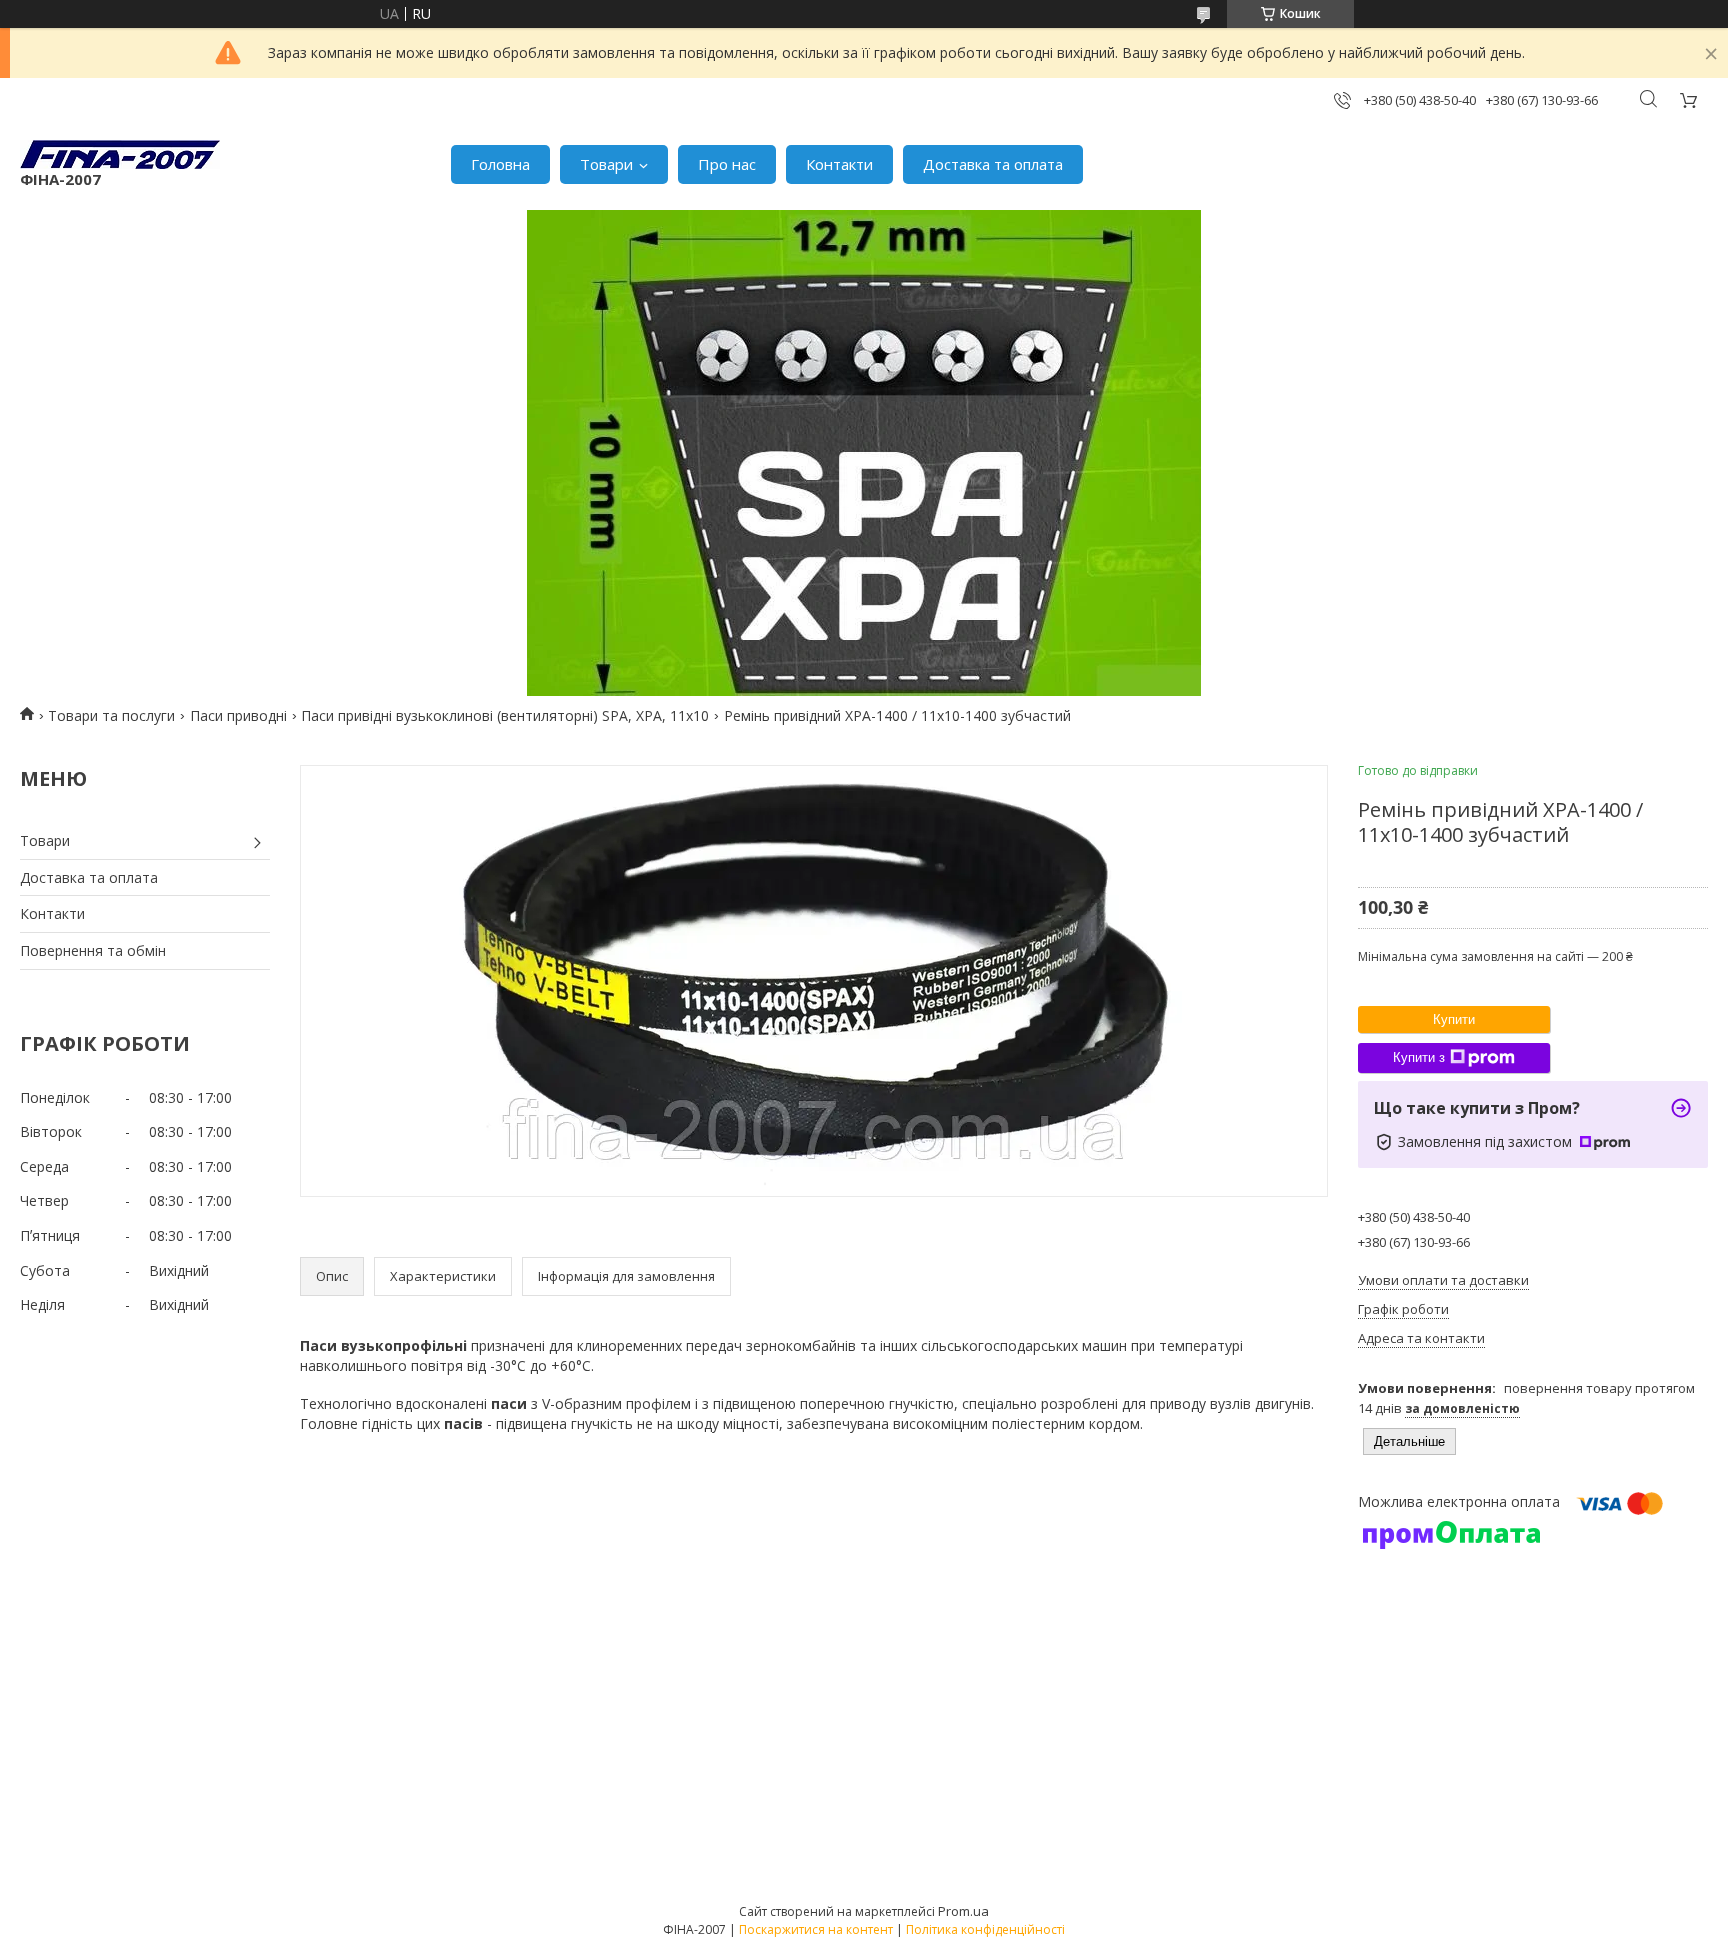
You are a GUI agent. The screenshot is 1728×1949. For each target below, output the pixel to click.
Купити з (1419, 1057)
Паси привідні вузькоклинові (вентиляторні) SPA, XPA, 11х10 (505, 715)
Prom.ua (963, 1911)
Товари (606, 164)
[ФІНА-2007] (120, 154)
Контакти (839, 164)
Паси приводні (238, 715)
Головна (500, 164)
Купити (1454, 1019)
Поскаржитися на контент (816, 1929)
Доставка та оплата (993, 164)
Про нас (727, 164)
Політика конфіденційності (985, 1929)
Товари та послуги (111, 715)
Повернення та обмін (93, 950)
